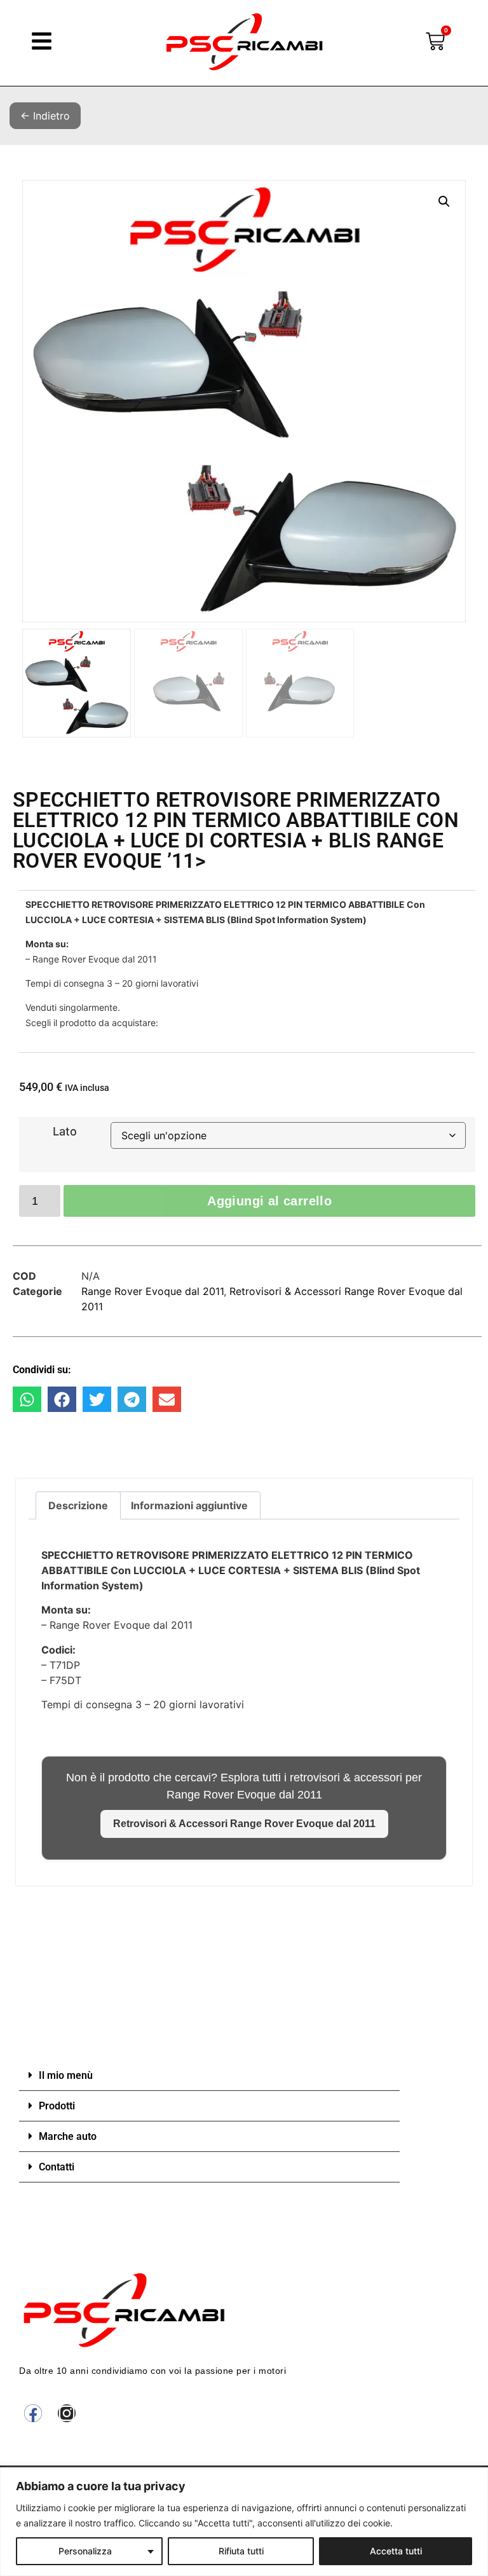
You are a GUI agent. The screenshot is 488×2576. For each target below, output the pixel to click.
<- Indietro (45, 116)
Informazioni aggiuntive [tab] (189, 1505)
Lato (65, 1132)
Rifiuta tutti (241, 2551)
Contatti (57, 2167)
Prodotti (57, 2106)
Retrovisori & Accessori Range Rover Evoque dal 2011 (244, 1824)
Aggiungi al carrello (269, 1201)
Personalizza (85, 2551)
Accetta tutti (396, 2551)
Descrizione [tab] (78, 1505)
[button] (444, 202)
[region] (244, 2522)
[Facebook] (33, 2413)
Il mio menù (66, 2075)
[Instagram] (67, 2413)
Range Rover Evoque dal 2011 (152, 1291)
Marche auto (68, 2136)
